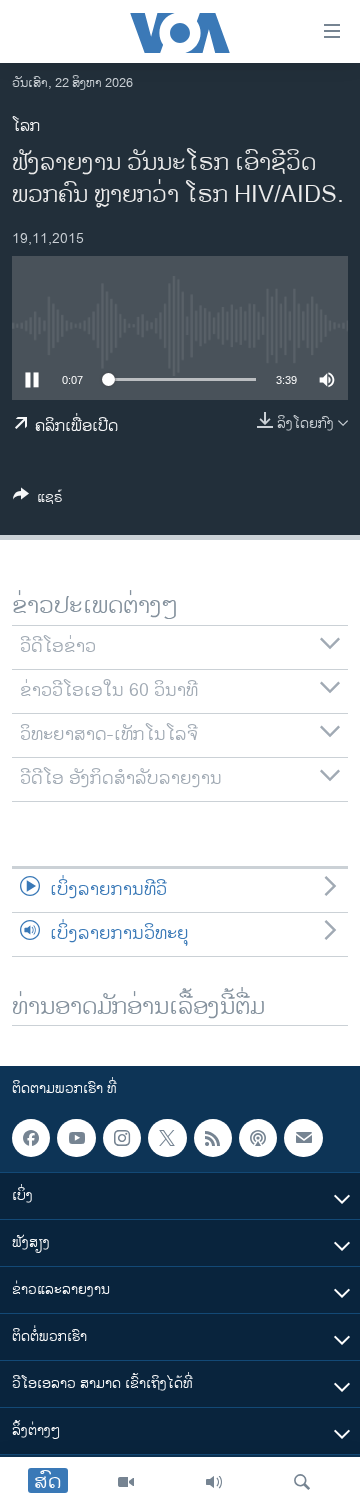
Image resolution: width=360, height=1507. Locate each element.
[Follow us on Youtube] (76, 1138)
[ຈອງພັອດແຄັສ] (303, 1138)
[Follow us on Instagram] (122, 1138)
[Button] (38, 500)
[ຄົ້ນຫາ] (302, 1482)
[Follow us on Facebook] (31, 1138)
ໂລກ (26, 126)
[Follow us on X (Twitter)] (167, 1138)
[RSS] (213, 1138)
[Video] (126, 1482)
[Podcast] (258, 1138)
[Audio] (214, 1482)
